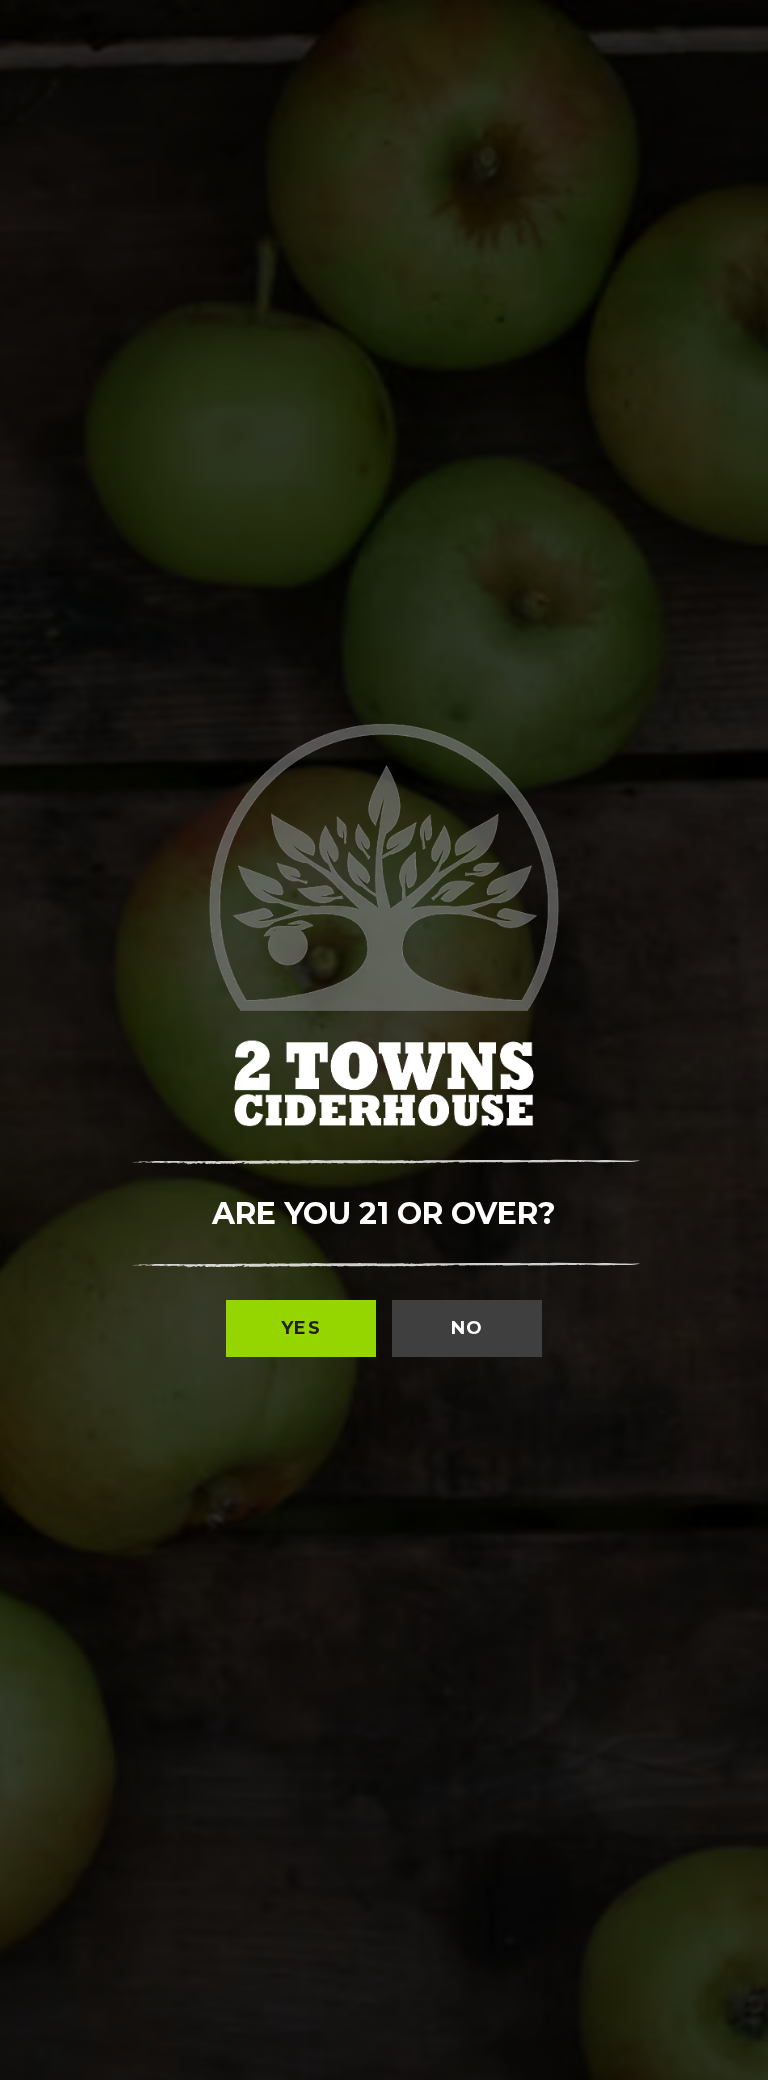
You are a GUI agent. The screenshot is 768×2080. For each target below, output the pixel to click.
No (467, 1328)
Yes (301, 1328)
